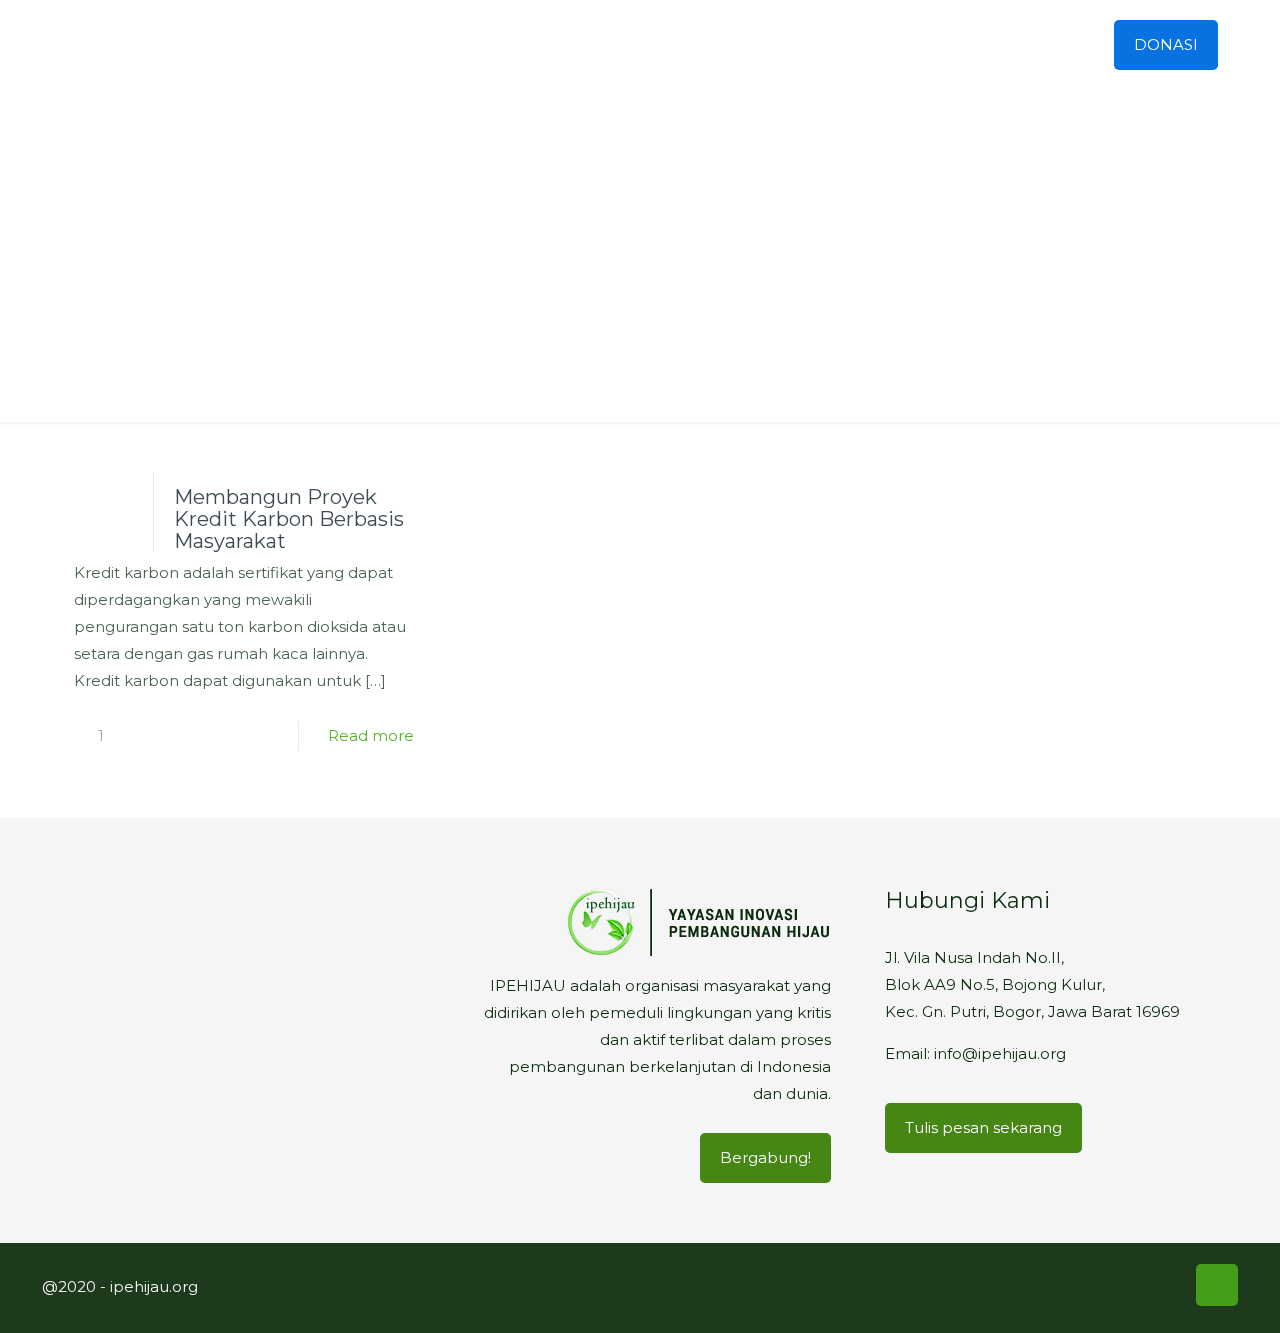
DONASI (1166, 44)
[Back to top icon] (1217, 1285)
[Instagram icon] (1165, 1284)
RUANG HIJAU (536, 288)
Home (416, 288)
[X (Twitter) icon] (1081, 1284)
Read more (371, 735)
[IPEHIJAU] (164, 45)
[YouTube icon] (1109, 1284)
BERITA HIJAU (687, 288)
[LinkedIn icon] (1137, 1284)
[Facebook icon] (1053, 1284)
